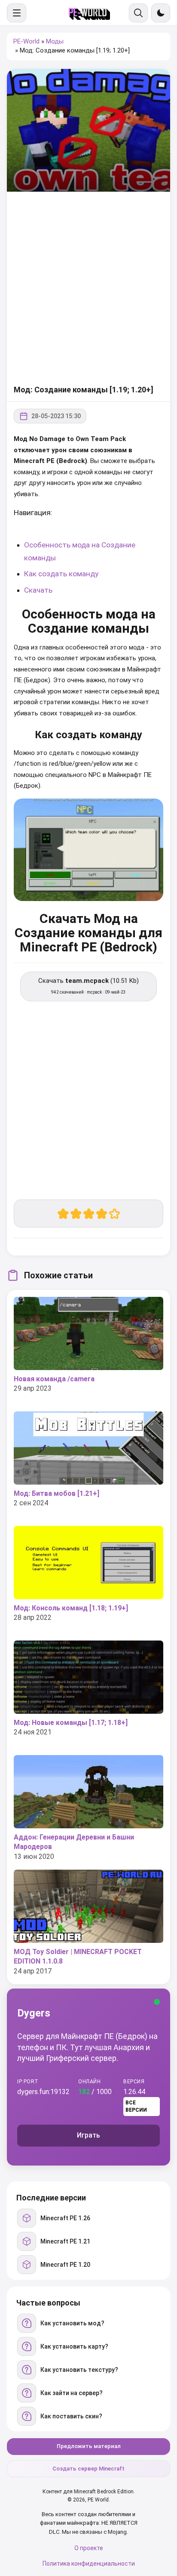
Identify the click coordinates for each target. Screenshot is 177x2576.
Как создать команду (61, 574)
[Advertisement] (88, 289)
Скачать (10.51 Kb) (88, 986)
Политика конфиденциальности (89, 2564)
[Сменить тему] (161, 13)
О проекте (89, 2548)
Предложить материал (89, 2446)
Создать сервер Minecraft (88, 2469)
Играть (88, 2135)
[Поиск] (138, 13)
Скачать (38, 590)
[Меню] (17, 13)
